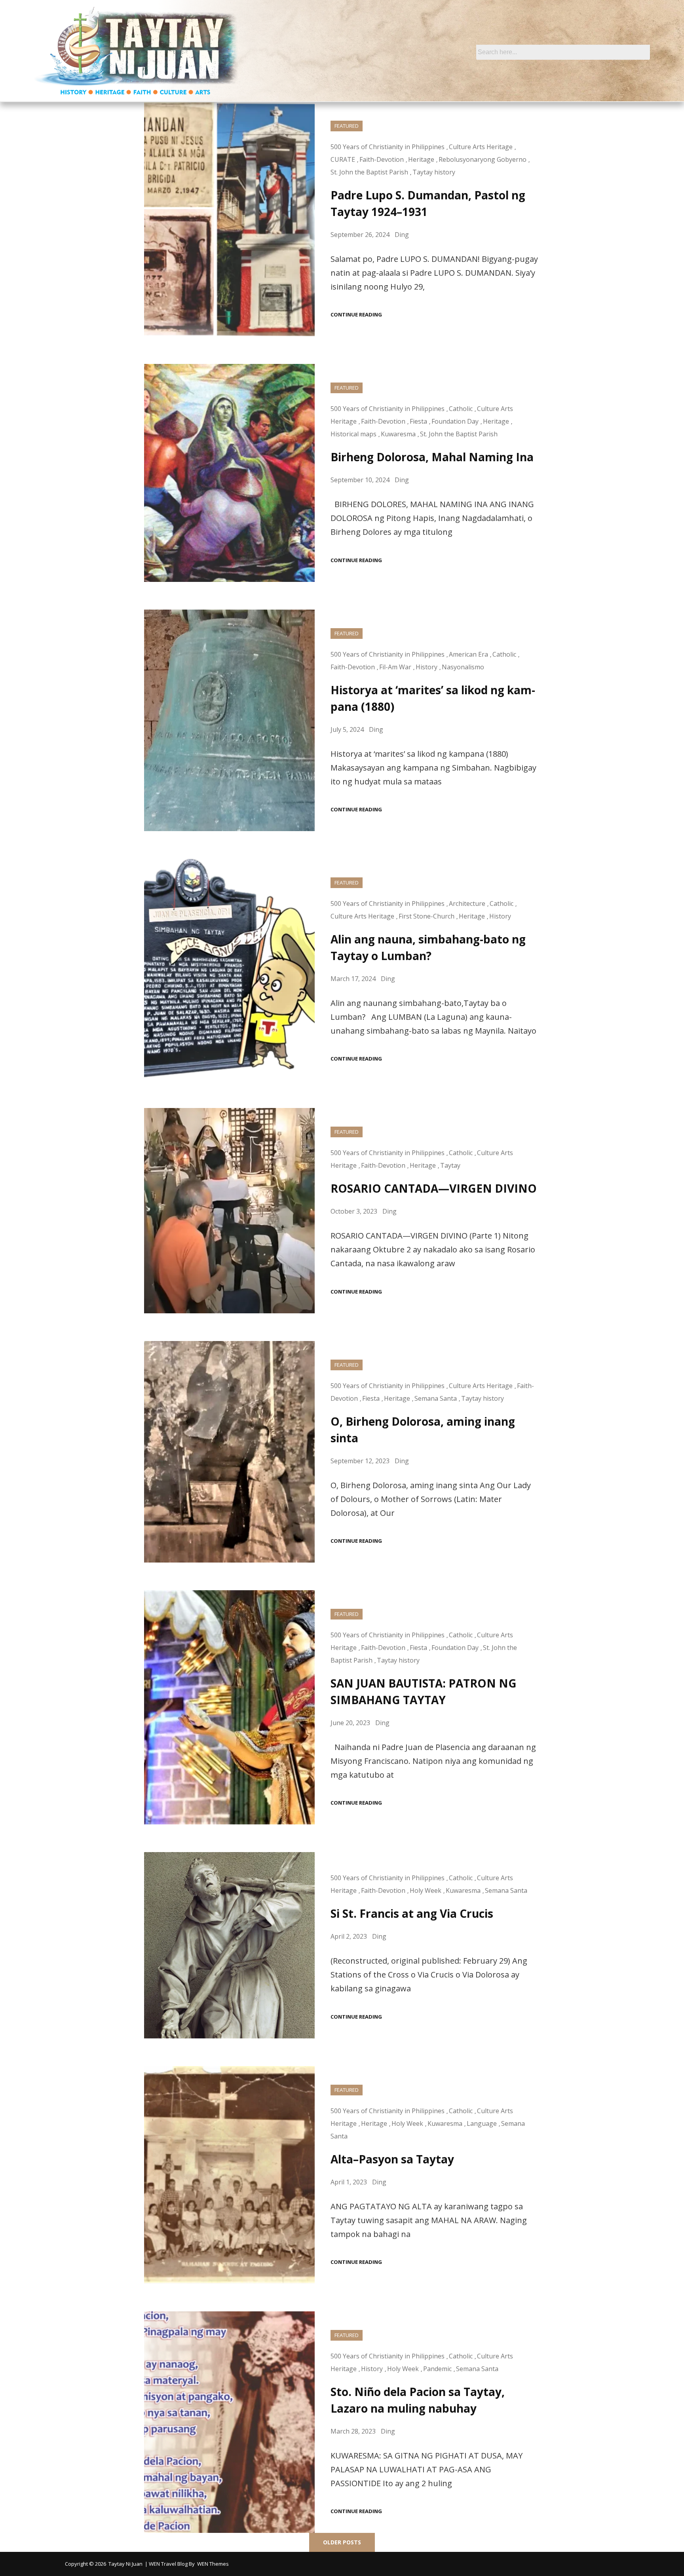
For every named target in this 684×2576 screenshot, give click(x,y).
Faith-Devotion (382, 159)
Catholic (461, 409)
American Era (468, 654)
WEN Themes (213, 2564)
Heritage (421, 159)
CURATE (343, 159)
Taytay (450, 1165)
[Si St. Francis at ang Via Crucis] (229, 1945)
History (427, 667)
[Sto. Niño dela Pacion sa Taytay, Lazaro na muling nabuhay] (229, 2422)
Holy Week (426, 1890)
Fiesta (418, 421)
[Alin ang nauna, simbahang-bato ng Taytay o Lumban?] (229, 970)
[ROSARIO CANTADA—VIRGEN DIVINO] (229, 1210)
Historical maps (353, 434)
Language (482, 2123)
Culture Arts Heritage (481, 147)
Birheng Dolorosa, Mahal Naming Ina (432, 457)
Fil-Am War (395, 667)
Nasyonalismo (463, 667)
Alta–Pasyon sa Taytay (392, 2159)
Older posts (342, 2542)
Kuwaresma (398, 434)
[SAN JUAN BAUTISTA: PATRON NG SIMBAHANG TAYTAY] (229, 1707)
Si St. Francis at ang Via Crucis (412, 1913)
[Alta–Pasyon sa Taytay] (229, 2175)
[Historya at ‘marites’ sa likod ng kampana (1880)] (229, 720)
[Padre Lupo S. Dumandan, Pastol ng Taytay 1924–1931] (229, 219)
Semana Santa (436, 1398)
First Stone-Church (427, 916)
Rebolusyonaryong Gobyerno (483, 159)
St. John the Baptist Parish (369, 172)
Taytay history (434, 172)
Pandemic (437, 2369)
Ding (402, 235)
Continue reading (356, 315)
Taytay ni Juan (125, 2564)
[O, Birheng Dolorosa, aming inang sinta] (229, 1452)
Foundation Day (455, 421)
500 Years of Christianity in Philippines (388, 147)
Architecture (467, 903)
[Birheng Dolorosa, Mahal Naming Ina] (229, 473)
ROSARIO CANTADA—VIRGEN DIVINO (434, 1188)
